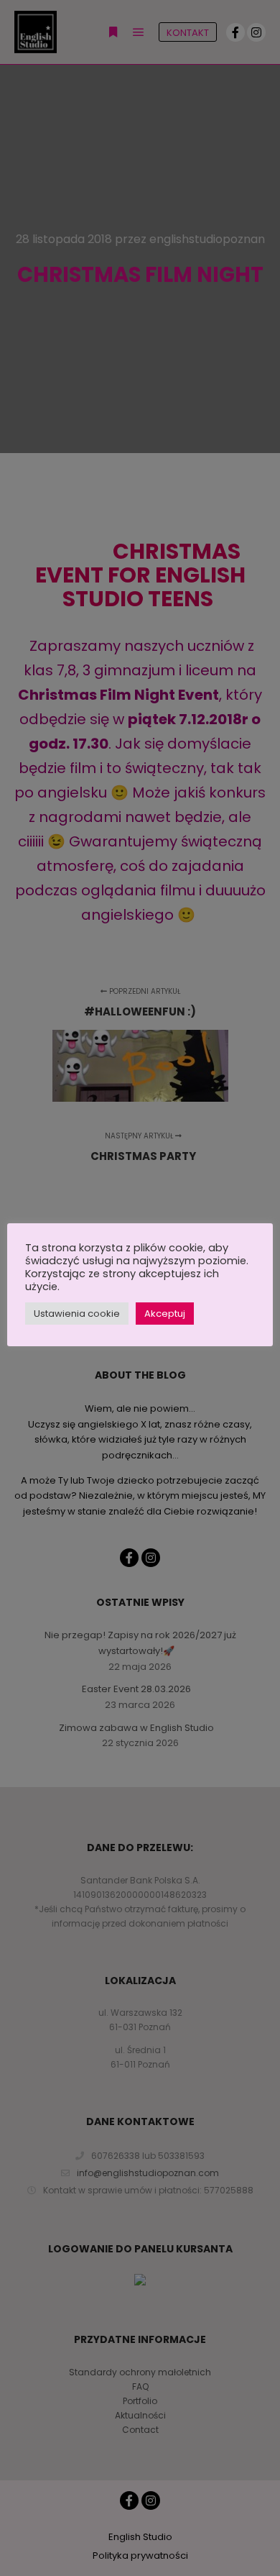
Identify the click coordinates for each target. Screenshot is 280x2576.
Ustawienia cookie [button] (77, 1314)
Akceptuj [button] (165, 1314)
